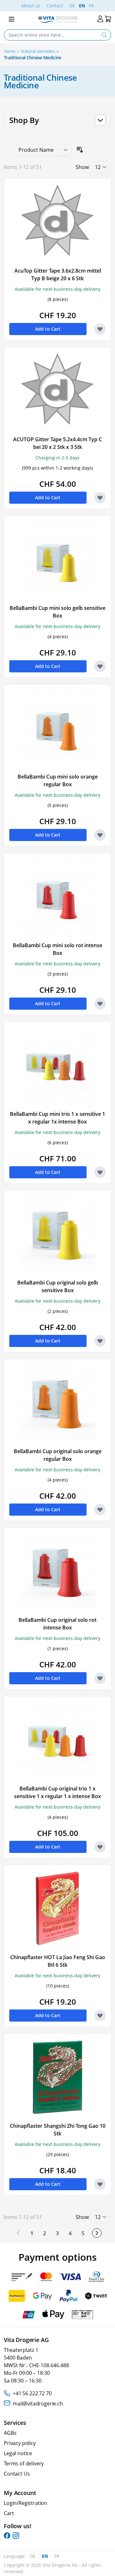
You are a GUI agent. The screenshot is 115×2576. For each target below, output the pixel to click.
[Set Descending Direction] (80, 150)
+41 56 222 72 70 (32, 2393)
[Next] (97, 2233)
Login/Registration (26, 2503)
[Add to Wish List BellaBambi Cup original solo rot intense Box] (100, 1678)
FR (91, 6)
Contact (55, 6)
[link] (18, 2233)
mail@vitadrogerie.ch (38, 2404)
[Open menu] (11, 19)
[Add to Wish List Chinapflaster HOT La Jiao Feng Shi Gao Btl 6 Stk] (100, 2016)
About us (31, 6)
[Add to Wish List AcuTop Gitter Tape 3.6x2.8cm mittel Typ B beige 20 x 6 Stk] (100, 329)
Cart (9, 2513)
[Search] (104, 35)
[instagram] (16, 2536)
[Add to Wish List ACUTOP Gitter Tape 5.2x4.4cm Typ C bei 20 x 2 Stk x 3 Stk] (100, 498)
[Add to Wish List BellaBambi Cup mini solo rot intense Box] (100, 1004)
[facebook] (7, 2536)
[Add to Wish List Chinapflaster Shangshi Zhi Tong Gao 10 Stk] (100, 2184)
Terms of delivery (24, 2463)
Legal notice (18, 2453)
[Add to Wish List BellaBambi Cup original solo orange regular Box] (100, 1510)
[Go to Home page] (58, 19)
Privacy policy (20, 2443)
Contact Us (17, 2474)
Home (10, 51)
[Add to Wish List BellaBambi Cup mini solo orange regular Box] (100, 835)
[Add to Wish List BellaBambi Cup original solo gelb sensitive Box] (100, 1341)
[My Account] (100, 19)
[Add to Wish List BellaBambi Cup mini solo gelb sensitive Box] (100, 666)
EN (82, 6)
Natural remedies (38, 51)
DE (72, 6)
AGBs (10, 2433)
